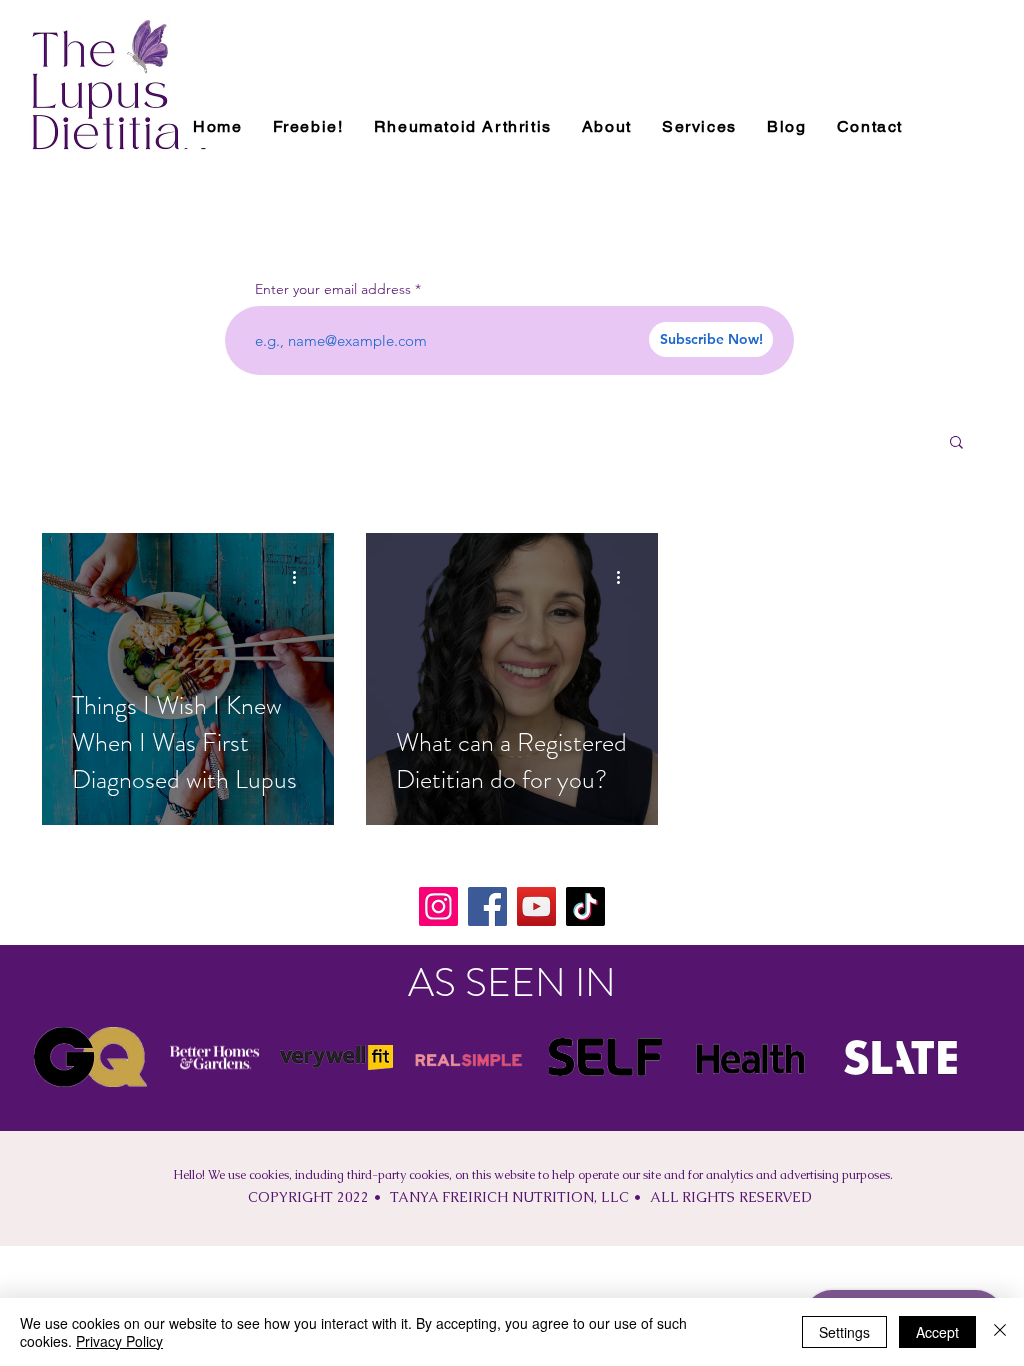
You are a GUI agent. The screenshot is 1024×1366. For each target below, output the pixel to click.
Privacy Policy (119, 1341)
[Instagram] (438, 906)
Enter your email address (333, 289)
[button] (956, 443)
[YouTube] (536, 906)
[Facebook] (487, 906)
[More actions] (301, 577)
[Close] (1000, 1332)
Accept (937, 1332)
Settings (844, 1332)
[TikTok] (585, 906)
